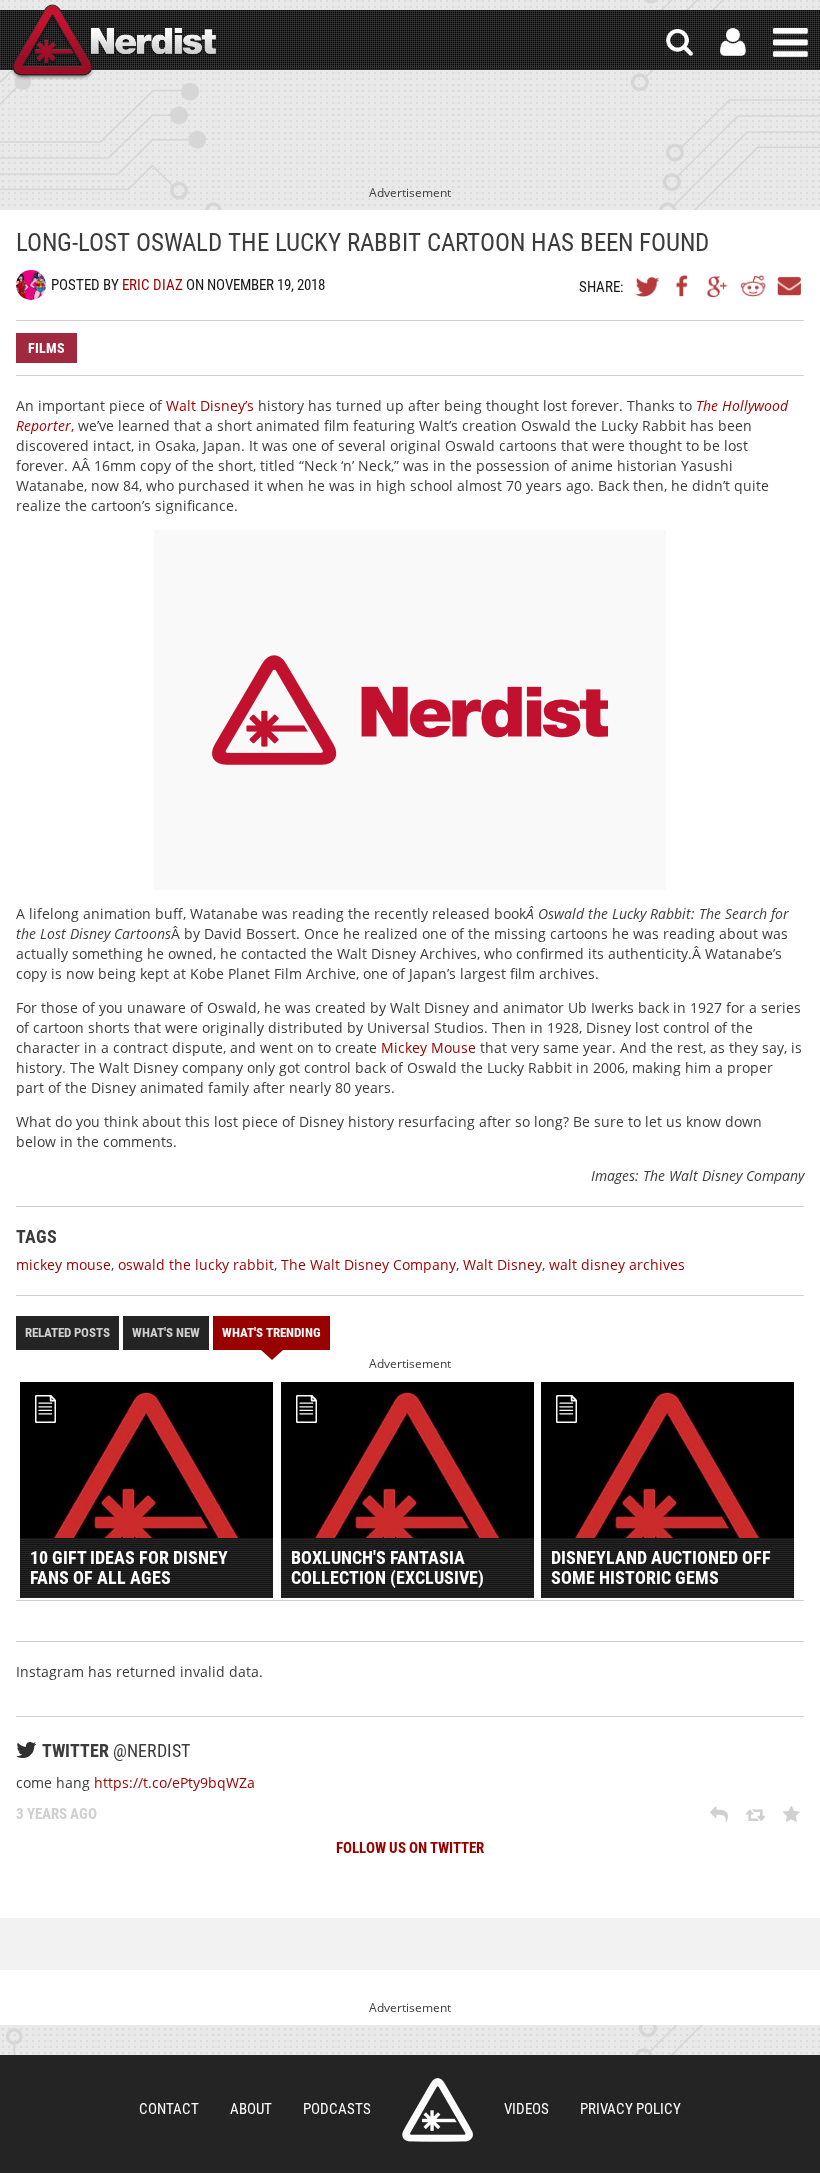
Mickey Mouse (428, 1047)
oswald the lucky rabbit (196, 1264)
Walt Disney (502, 1264)
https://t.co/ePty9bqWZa (174, 1782)
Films (46, 348)
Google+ (718, 286)
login (733, 42)
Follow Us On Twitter (410, 1848)
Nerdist (113, 42)
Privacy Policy (630, 2109)
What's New (166, 1332)
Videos (526, 2109)
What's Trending (271, 1332)
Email (788, 286)
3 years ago (56, 1814)
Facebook (683, 286)
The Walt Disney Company (368, 1264)
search (679, 42)
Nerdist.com (437, 2110)
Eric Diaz (152, 285)
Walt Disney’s (210, 405)
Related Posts (67, 1332)
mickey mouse (63, 1264)
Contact (169, 2109)
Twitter (648, 286)
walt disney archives (617, 1264)
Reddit (753, 286)
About (251, 2109)
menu (790, 42)
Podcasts (337, 2109)
